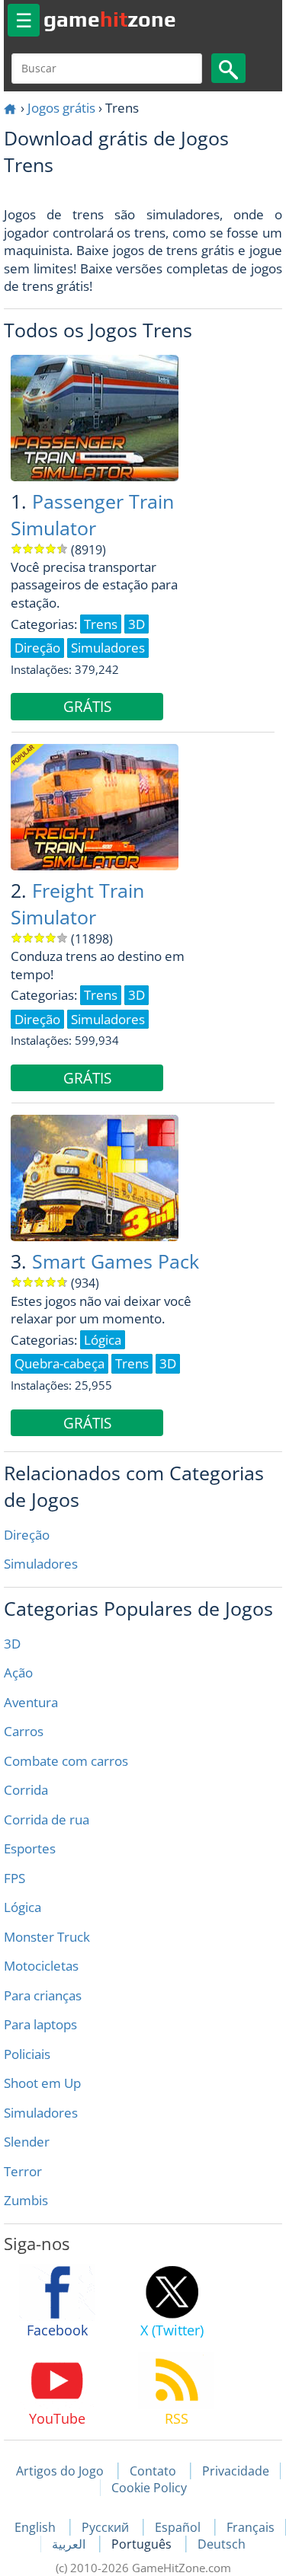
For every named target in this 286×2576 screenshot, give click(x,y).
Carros (24, 1731)
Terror (23, 2171)
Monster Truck (47, 1937)
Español (179, 2527)
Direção (27, 1535)
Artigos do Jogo (60, 2471)
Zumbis (26, 2200)
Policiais (27, 2054)
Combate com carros (66, 1761)
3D (12, 1644)
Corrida (26, 1790)
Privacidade (236, 2471)
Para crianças (43, 1995)
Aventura (31, 1702)
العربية (70, 2544)
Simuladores (41, 1564)
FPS (14, 1878)
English (37, 2527)
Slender (27, 2142)
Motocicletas (41, 1966)
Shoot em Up (42, 2083)
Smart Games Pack (116, 1261)
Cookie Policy (149, 2488)
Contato (153, 2471)
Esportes (30, 1848)
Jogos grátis (61, 108)
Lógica (22, 1907)
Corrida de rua (47, 1819)
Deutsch (222, 2544)
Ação (18, 1673)
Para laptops (40, 2024)
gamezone (110, 19)
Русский (107, 2527)
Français (251, 2527)
